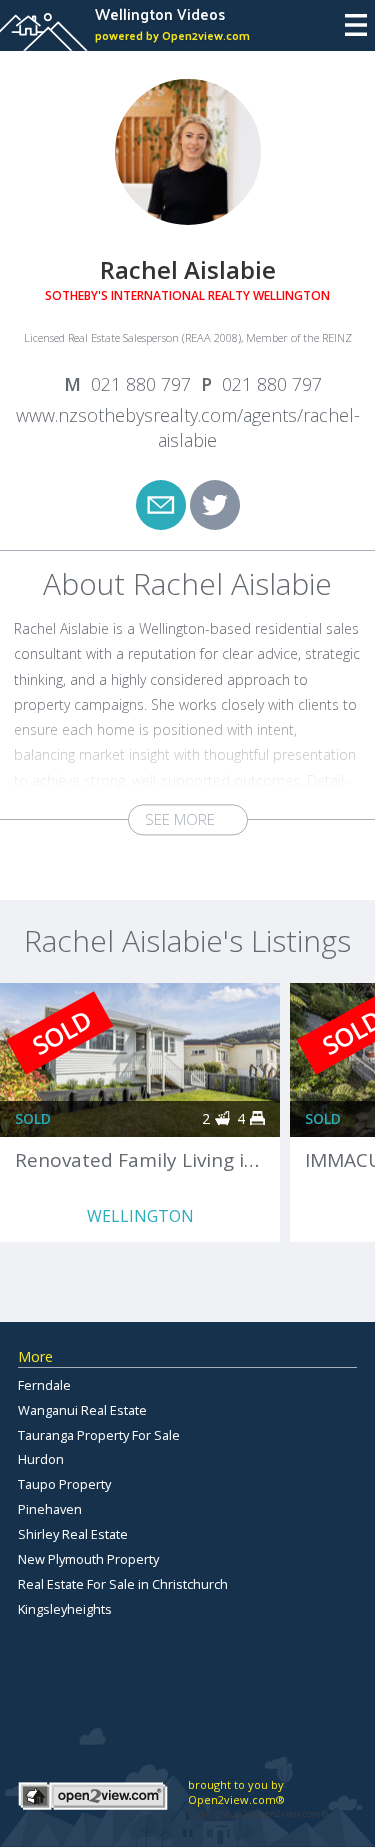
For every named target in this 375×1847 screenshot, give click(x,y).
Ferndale (44, 1385)
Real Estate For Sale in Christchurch (123, 1584)
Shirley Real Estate (73, 1534)
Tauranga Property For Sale (99, 1435)
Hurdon (41, 1459)
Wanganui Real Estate (82, 1410)
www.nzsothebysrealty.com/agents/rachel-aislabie (188, 428)
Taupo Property (64, 1484)
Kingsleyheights (65, 1609)
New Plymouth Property (88, 1559)
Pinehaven (50, 1509)
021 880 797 (141, 384)
